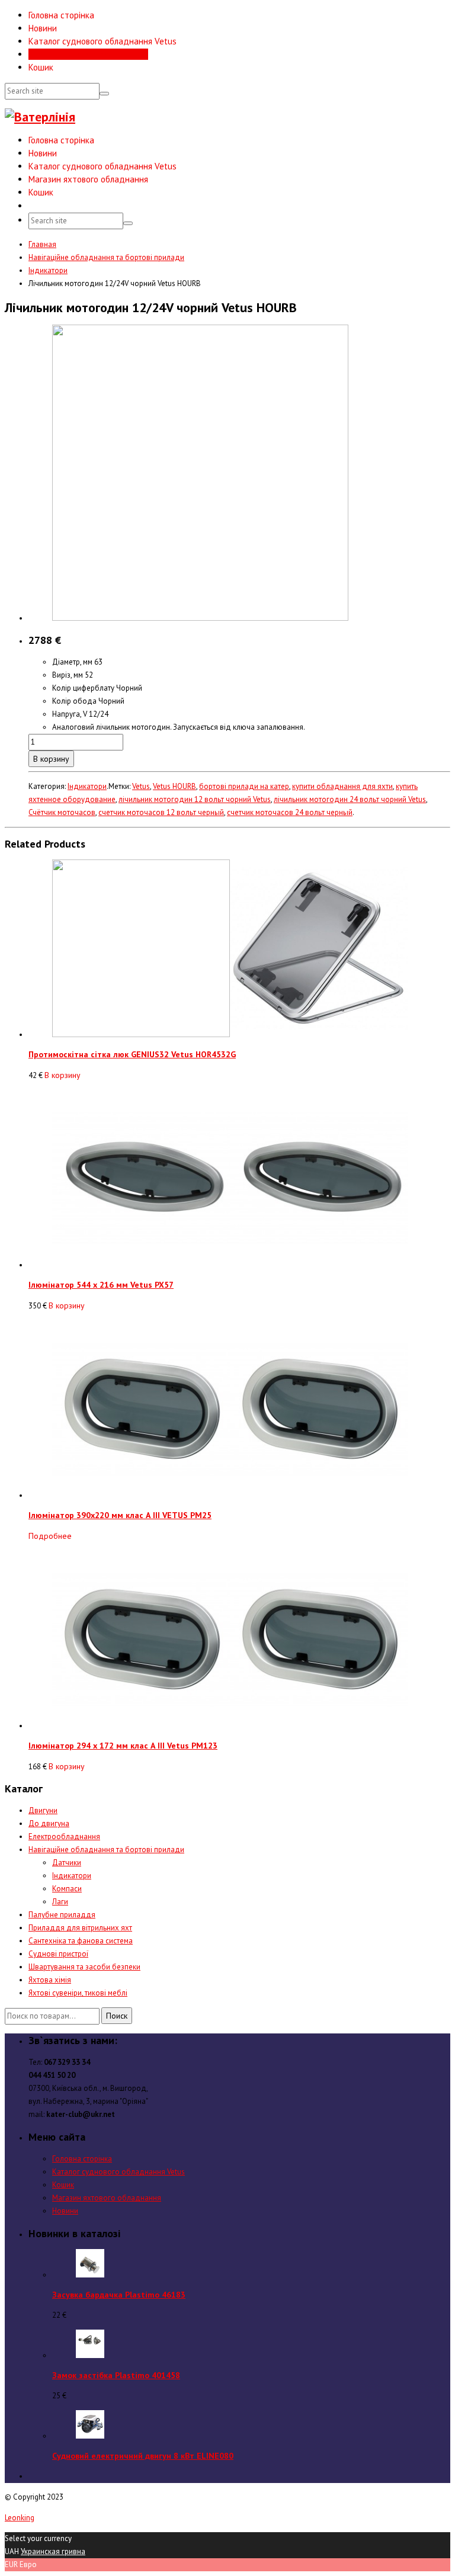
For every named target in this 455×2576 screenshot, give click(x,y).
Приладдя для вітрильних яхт (80, 1928)
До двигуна (49, 1823)
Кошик (41, 67)
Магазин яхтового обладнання (88, 54)
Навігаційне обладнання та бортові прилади (106, 257)
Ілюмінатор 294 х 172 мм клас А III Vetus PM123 (123, 1746)
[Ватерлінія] (40, 117)
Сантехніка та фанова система (81, 1941)
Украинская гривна (53, 2551)
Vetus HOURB (174, 786)
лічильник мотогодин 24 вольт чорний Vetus (350, 799)
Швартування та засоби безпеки (84, 1967)
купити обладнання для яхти (342, 786)
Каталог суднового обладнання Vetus (102, 41)
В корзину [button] (63, 1075)
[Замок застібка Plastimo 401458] (90, 2355)
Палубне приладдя (62, 1915)
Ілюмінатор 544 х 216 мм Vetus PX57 (101, 1285)
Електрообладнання (64, 1836)
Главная (42, 244)
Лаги (60, 1902)
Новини (43, 28)
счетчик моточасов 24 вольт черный (290, 812)
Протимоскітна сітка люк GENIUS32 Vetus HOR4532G (132, 1054)
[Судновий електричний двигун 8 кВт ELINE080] (90, 2436)
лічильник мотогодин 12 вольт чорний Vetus (195, 799)
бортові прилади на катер (244, 786)
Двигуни (43, 1810)
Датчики (67, 1863)
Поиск (117, 2016)
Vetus (141, 786)
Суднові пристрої (58, 1954)
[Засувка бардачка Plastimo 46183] (90, 2275)
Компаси (67, 1889)
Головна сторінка (61, 15)
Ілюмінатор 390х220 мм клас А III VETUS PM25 (120, 1515)
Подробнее (50, 1536)
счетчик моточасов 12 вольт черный (161, 812)
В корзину (51, 759)
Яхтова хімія (50, 1980)
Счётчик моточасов (62, 812)
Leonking (20, 2518)
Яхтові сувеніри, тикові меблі (78, 1993)
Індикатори (48, 270)
